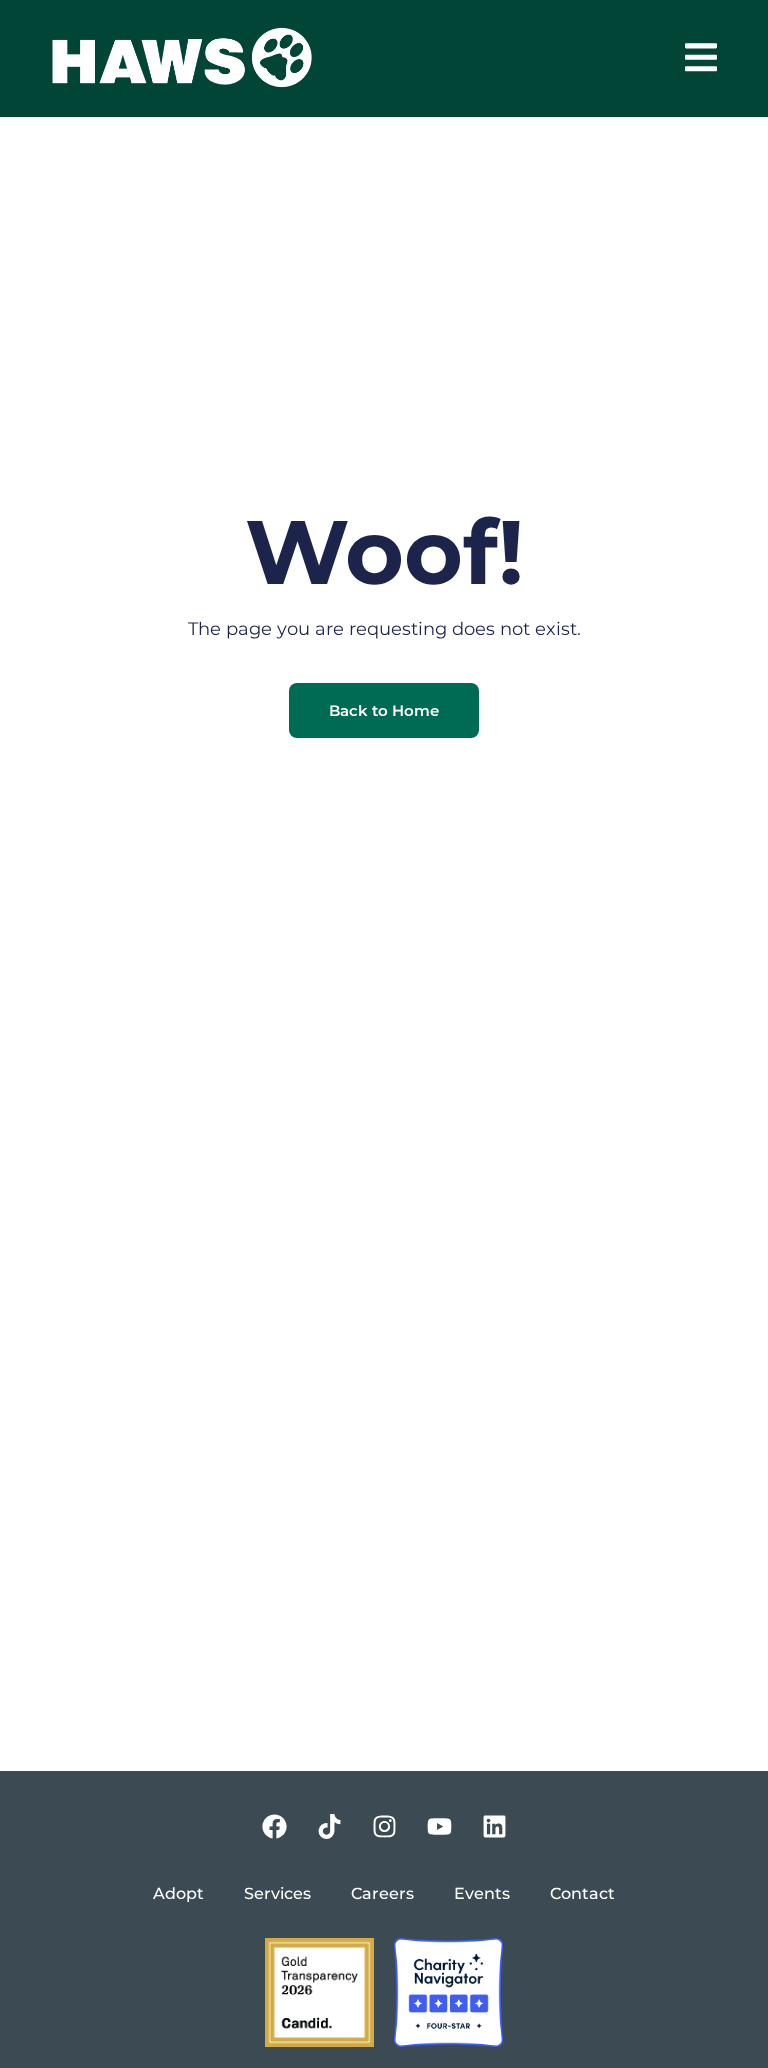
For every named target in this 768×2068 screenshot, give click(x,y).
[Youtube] (439, 1826)
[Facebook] (274, 1826)
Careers (382, 1893)
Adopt (178, 1893)
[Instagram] (384, 1826)
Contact (582, 1893)
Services (277, 1893)
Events (482, 1893)
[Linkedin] (494, 1826)
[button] (700, 57)
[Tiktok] (329, 1826)
